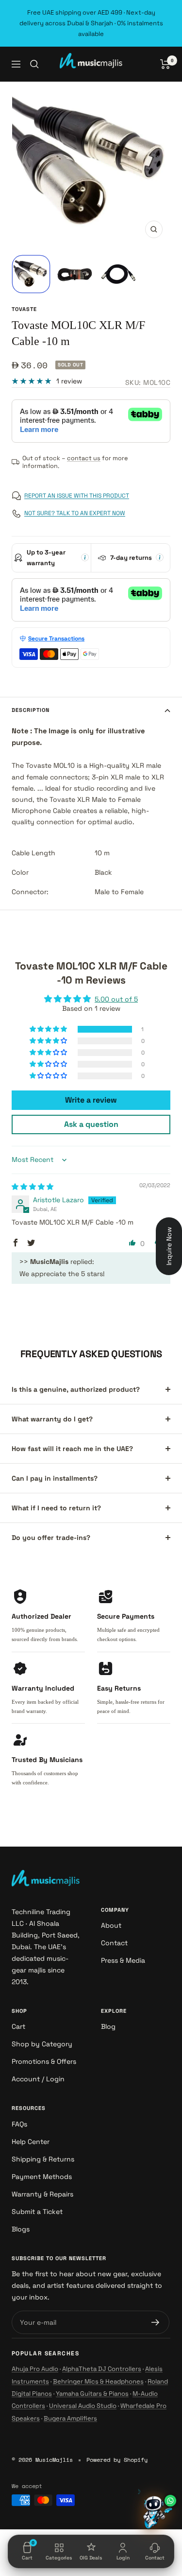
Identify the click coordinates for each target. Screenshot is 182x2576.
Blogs (21, 2229)
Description (31, 710)
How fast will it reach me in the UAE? (72, 1449)
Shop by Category (42, 2044)
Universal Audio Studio (83, 2406)
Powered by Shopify (117, 2460)
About (111, 1925)
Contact (114, 1943)
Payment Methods (42, 2177)
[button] (49, 1029)
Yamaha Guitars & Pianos (92, 2394)
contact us (84, 458)
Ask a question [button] (91, 1124)
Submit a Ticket (37, 2212)
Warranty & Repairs (42, 2194)
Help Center (31, 2142)
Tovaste (24, 309)
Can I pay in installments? (55, 1478)
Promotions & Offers (44, 2061)
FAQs (19, 2124)
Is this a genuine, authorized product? (76, 1389)
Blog (108, 2026)
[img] (33, 1187)
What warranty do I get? (52, 1419)
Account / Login (38, 2079)
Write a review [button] (91, 1100)
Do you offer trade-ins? (51, 1538)
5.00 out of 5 (116, 999)
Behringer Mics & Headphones (98, 2381)
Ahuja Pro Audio (35, 2369)
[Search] (34, 64)
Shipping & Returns (43, 2159)
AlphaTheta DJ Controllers (102, 2369)
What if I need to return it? (56, 1508)
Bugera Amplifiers (70, 2418)
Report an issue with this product (77, 496)
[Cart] (165, 64)
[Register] (156, 2322)
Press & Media (123, 1960)
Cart (18, 2026)
